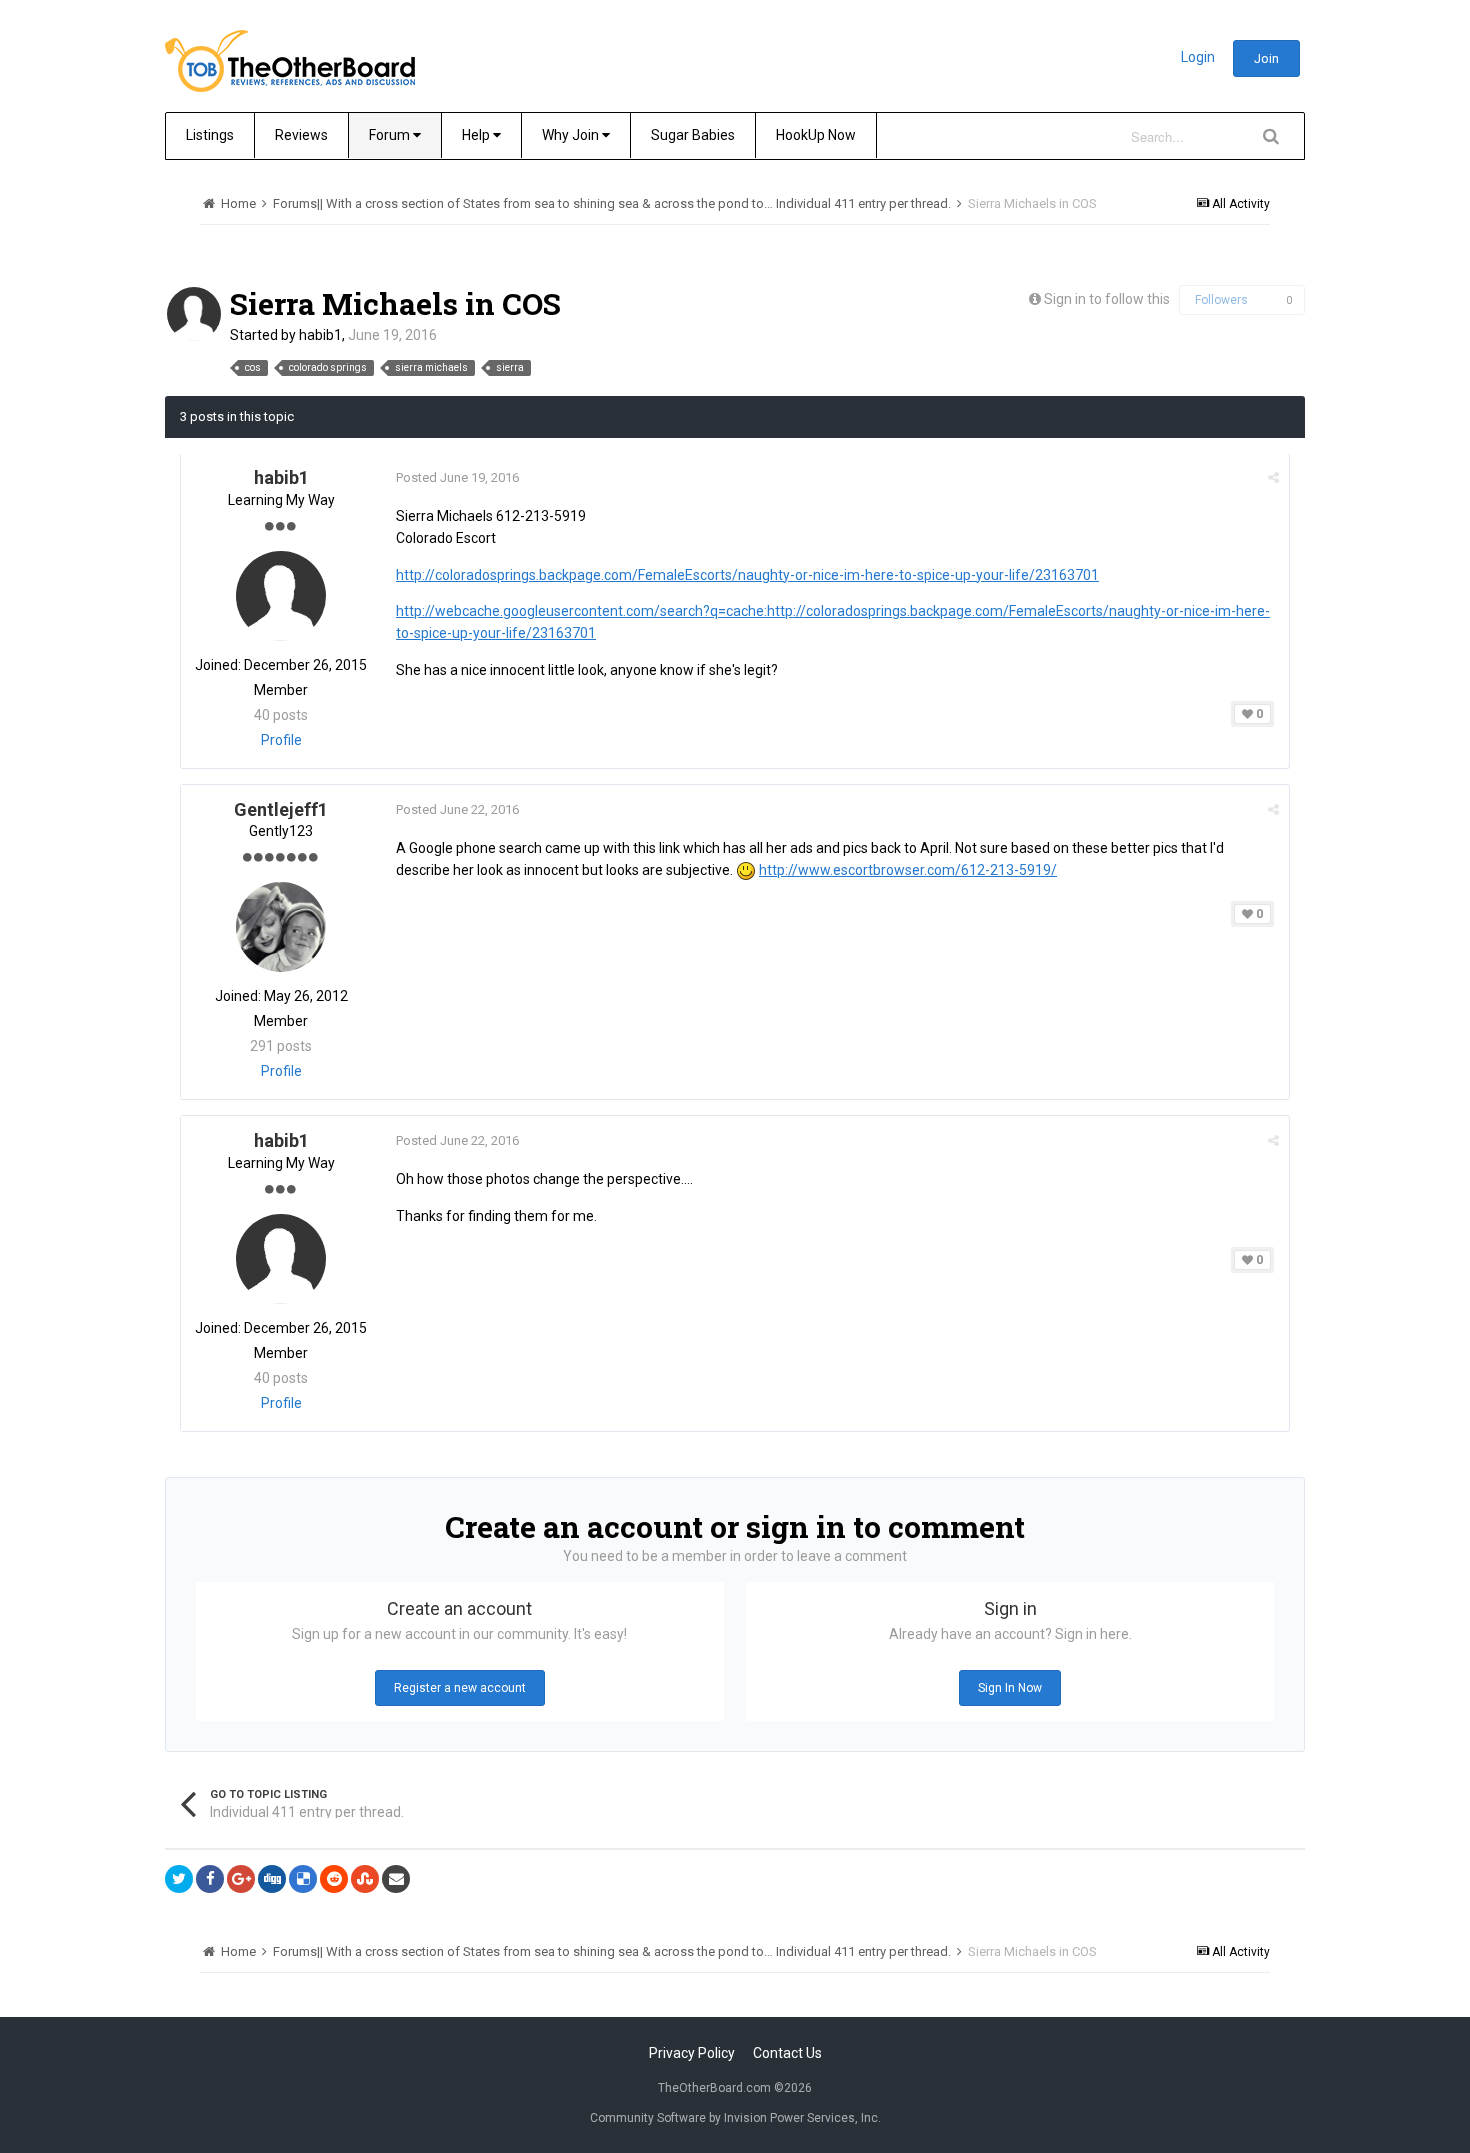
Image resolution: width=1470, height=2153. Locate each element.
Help (477, 135)
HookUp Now (816, 135)
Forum (391, 135)
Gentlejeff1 (281, 809)
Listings (210, 135)
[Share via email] (396, 1879)
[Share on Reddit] (334, 1879)
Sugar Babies (693, 135)
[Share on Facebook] (210, 1879)
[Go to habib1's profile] (194, 314)
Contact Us (787, 2053)
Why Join (572, 135)
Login (1198, 57)
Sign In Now (1010, 1688)
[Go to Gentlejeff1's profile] (281, 927)
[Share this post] (1273, 477)
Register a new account (460, 1688)
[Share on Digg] (272, 1879)
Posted (457, 477)
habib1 (320, 335)
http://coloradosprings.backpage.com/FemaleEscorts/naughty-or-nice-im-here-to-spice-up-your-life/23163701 (747, 575)
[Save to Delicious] (303, 1879)
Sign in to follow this (1107, 299)
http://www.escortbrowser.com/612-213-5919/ (908, 870)
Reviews (301, 135)
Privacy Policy (692, 2053)
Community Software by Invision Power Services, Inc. (735, 2118)
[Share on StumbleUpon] (365, 1879)
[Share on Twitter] (179, 1879)
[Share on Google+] (241, 1879)
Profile (281, 740)
